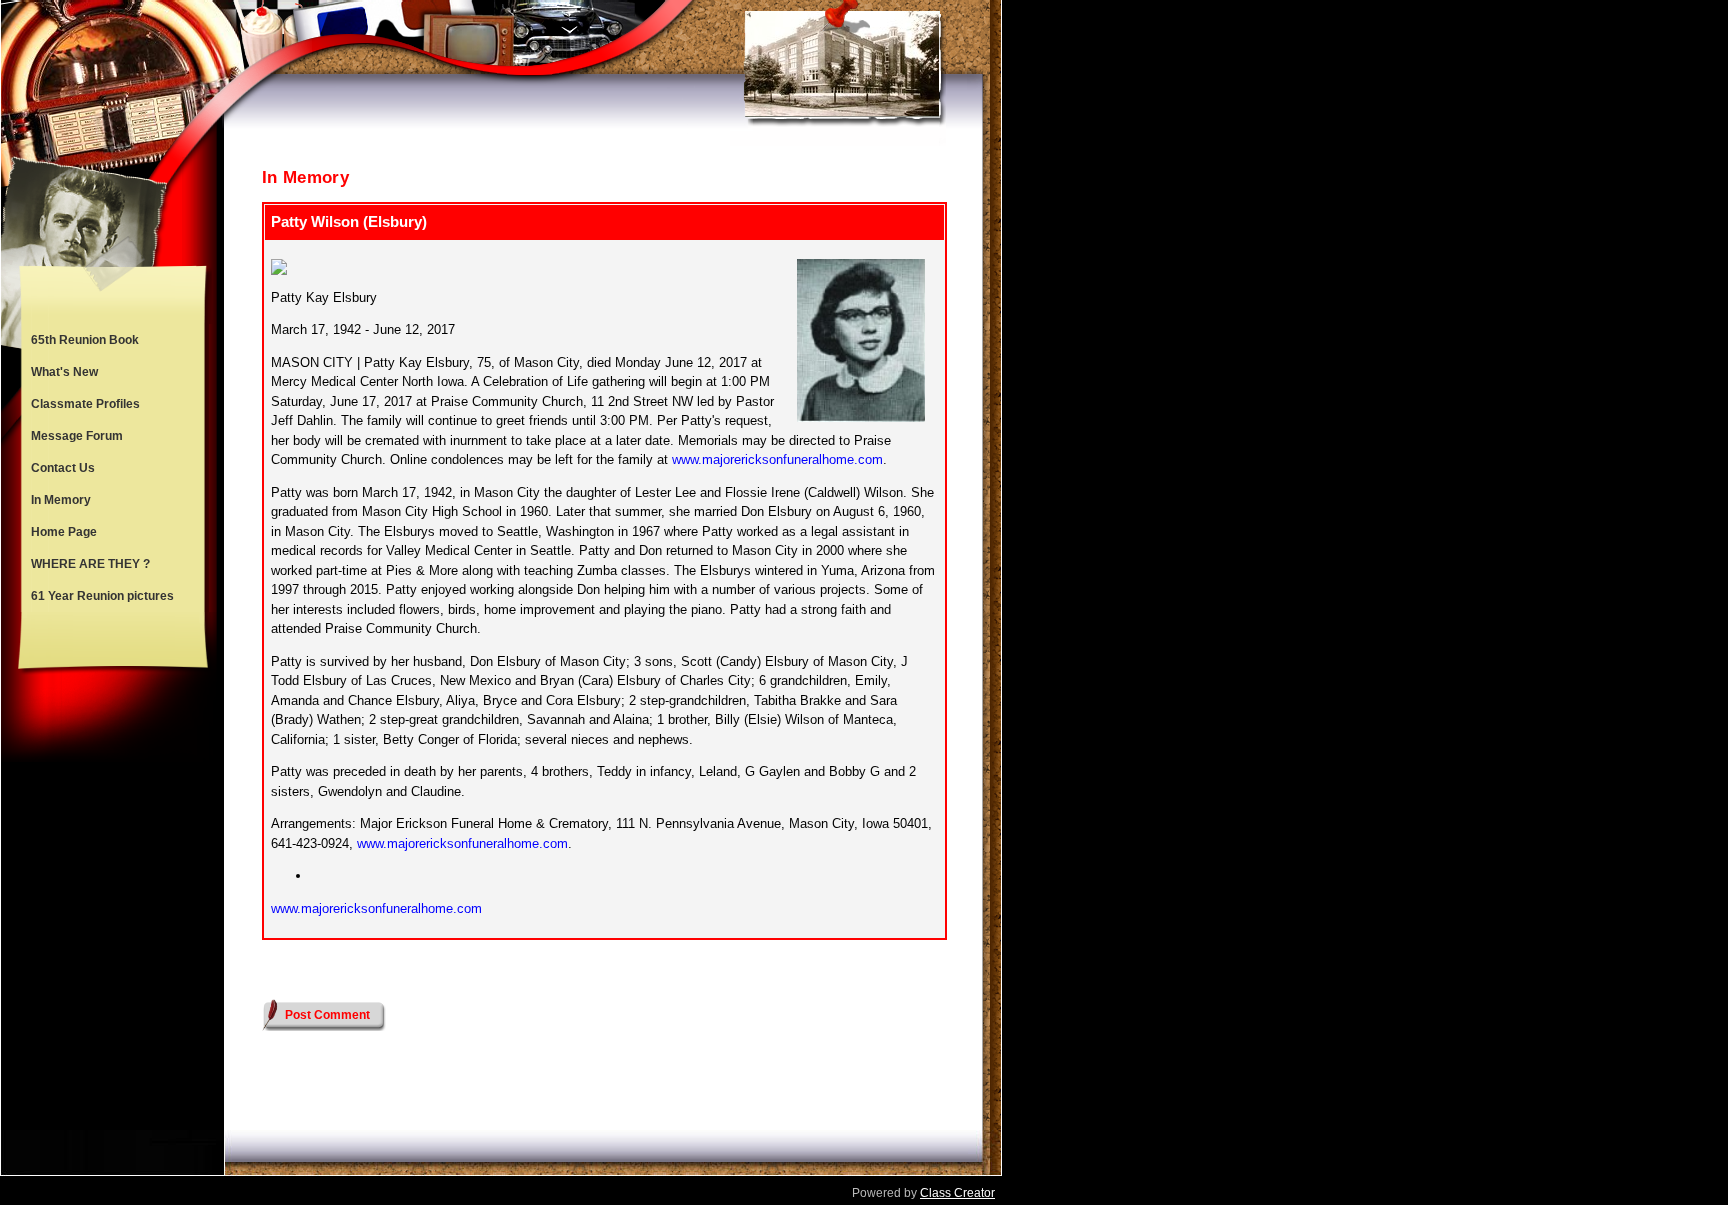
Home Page (64, 532)
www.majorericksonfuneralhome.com (777, 459)
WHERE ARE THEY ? (90, 564)
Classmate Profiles (85, 404)
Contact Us (63, 468)
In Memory (61, 500)
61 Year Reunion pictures (102, 596)
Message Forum (77, 436)
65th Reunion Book (85, 340)
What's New (64, 372)
